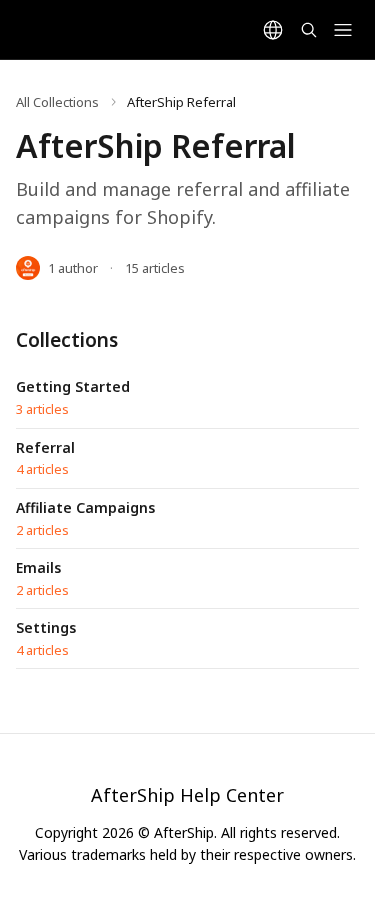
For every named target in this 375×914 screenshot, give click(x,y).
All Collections (57, 102)
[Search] (309, 30)
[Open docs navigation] (343, 30)
